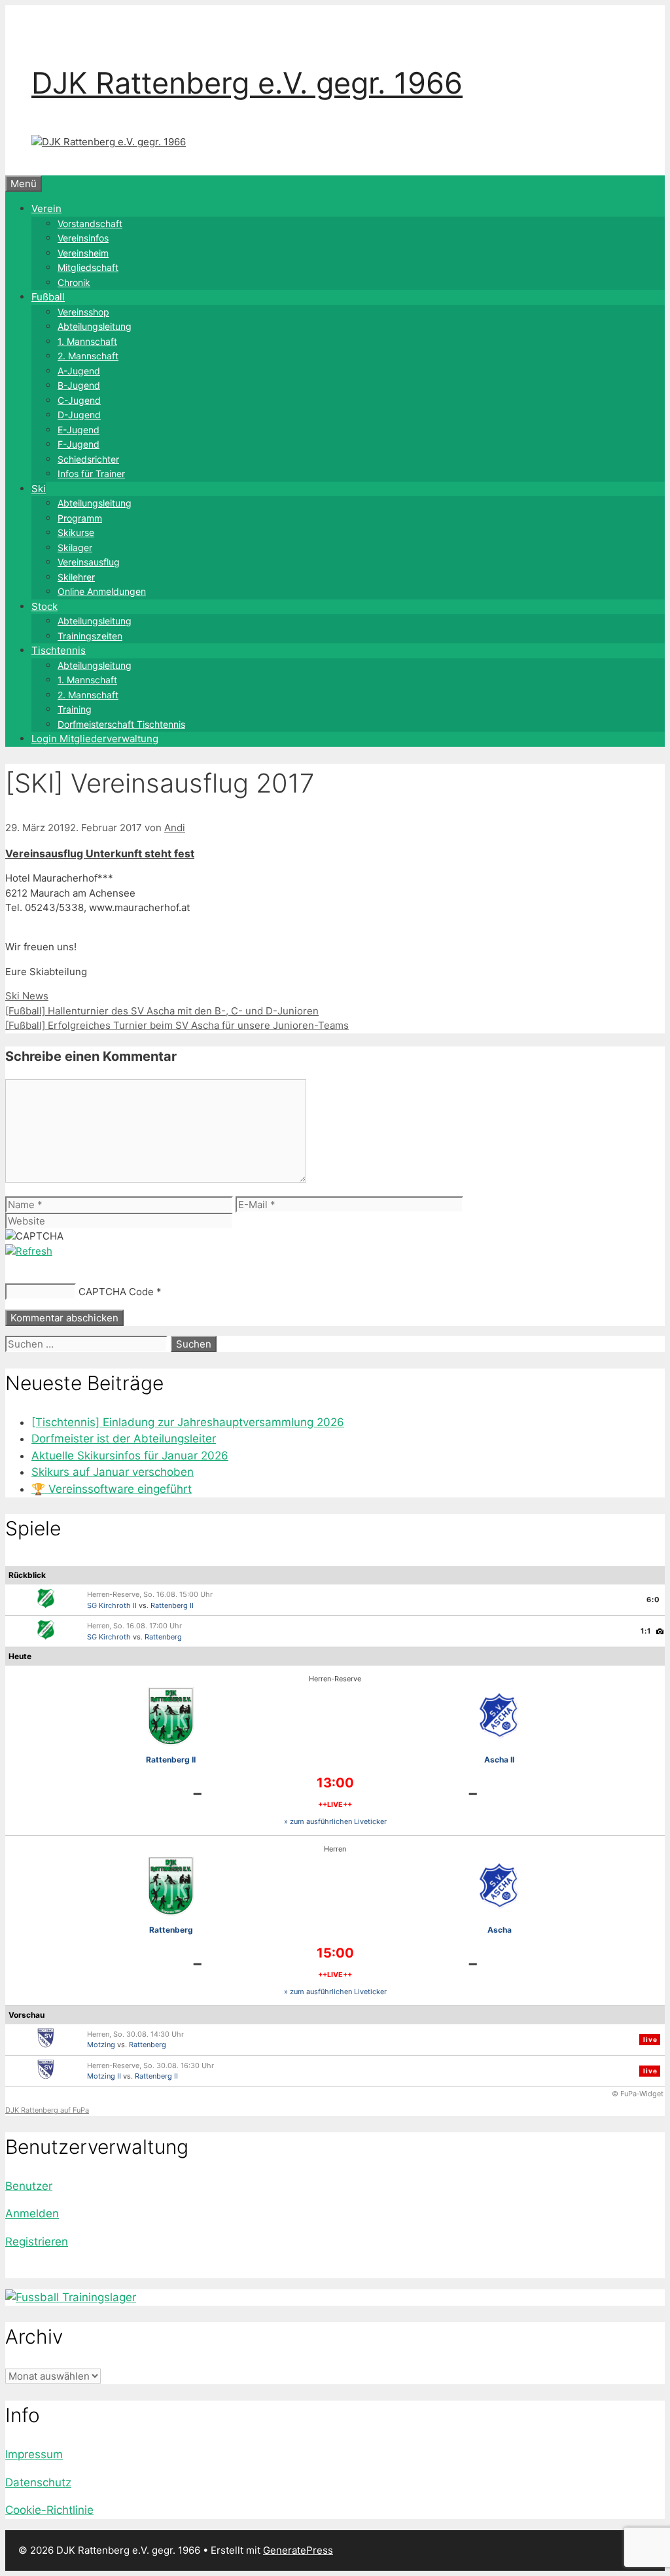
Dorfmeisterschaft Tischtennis (121, 724)
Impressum (34, 2454)
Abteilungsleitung (95, 326)
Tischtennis (59, 650)
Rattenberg (163, 1637)
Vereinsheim (83, 253)
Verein (46, 208)
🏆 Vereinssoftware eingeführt (112, 1489)
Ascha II (499, 1760)
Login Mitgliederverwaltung (95, 739)
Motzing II (104, 2076)
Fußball (48, 297)
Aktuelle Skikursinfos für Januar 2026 (130, 1456)
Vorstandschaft (90, 224)
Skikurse (76, 532)
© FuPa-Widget (638, 2094)
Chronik (74, 282)
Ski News (27, 996)
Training (75, 709)
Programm (80, 518)
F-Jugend (79, 444)
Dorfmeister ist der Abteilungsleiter (124, 1439)
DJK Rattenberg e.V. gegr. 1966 (247, 83)
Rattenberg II (172, 1605)
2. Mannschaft (88, 356)
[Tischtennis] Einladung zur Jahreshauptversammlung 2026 (188, 1422)
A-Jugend (79, 371)
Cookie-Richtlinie (49, 2510)
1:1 (646, 1631)
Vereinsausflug (89, 562)
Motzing (101, 2045)
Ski (39, 489)
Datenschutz (38, 2482)
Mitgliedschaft (88, 267)
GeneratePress (298, 2550)
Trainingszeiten (90, 636)
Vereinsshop (83, 312)
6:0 (653, 1600)
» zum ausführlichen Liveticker (335, 1821)
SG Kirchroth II (112, 1605)
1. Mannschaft (87, 341)
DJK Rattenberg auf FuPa (47, 2110)
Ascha (500, 1930)
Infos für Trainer (91, 474)
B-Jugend (79, 385)
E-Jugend (79, 430)
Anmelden (32, 2213)
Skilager (75, 547)
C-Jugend (79, 400)
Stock (44, 606)
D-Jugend (79, 415)
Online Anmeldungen (102, 591)
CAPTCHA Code (116, 1292)
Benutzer (29, 2186)
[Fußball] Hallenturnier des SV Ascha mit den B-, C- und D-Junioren (162, 1011)
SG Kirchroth (109, 1637)
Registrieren (37, 2242)
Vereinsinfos (83, 238)
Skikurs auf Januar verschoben (113, 1472)
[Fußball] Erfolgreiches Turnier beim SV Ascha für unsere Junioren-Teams (177, 1025)
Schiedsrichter (88, 459)
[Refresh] (29, 1251)
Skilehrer (76, 577)
